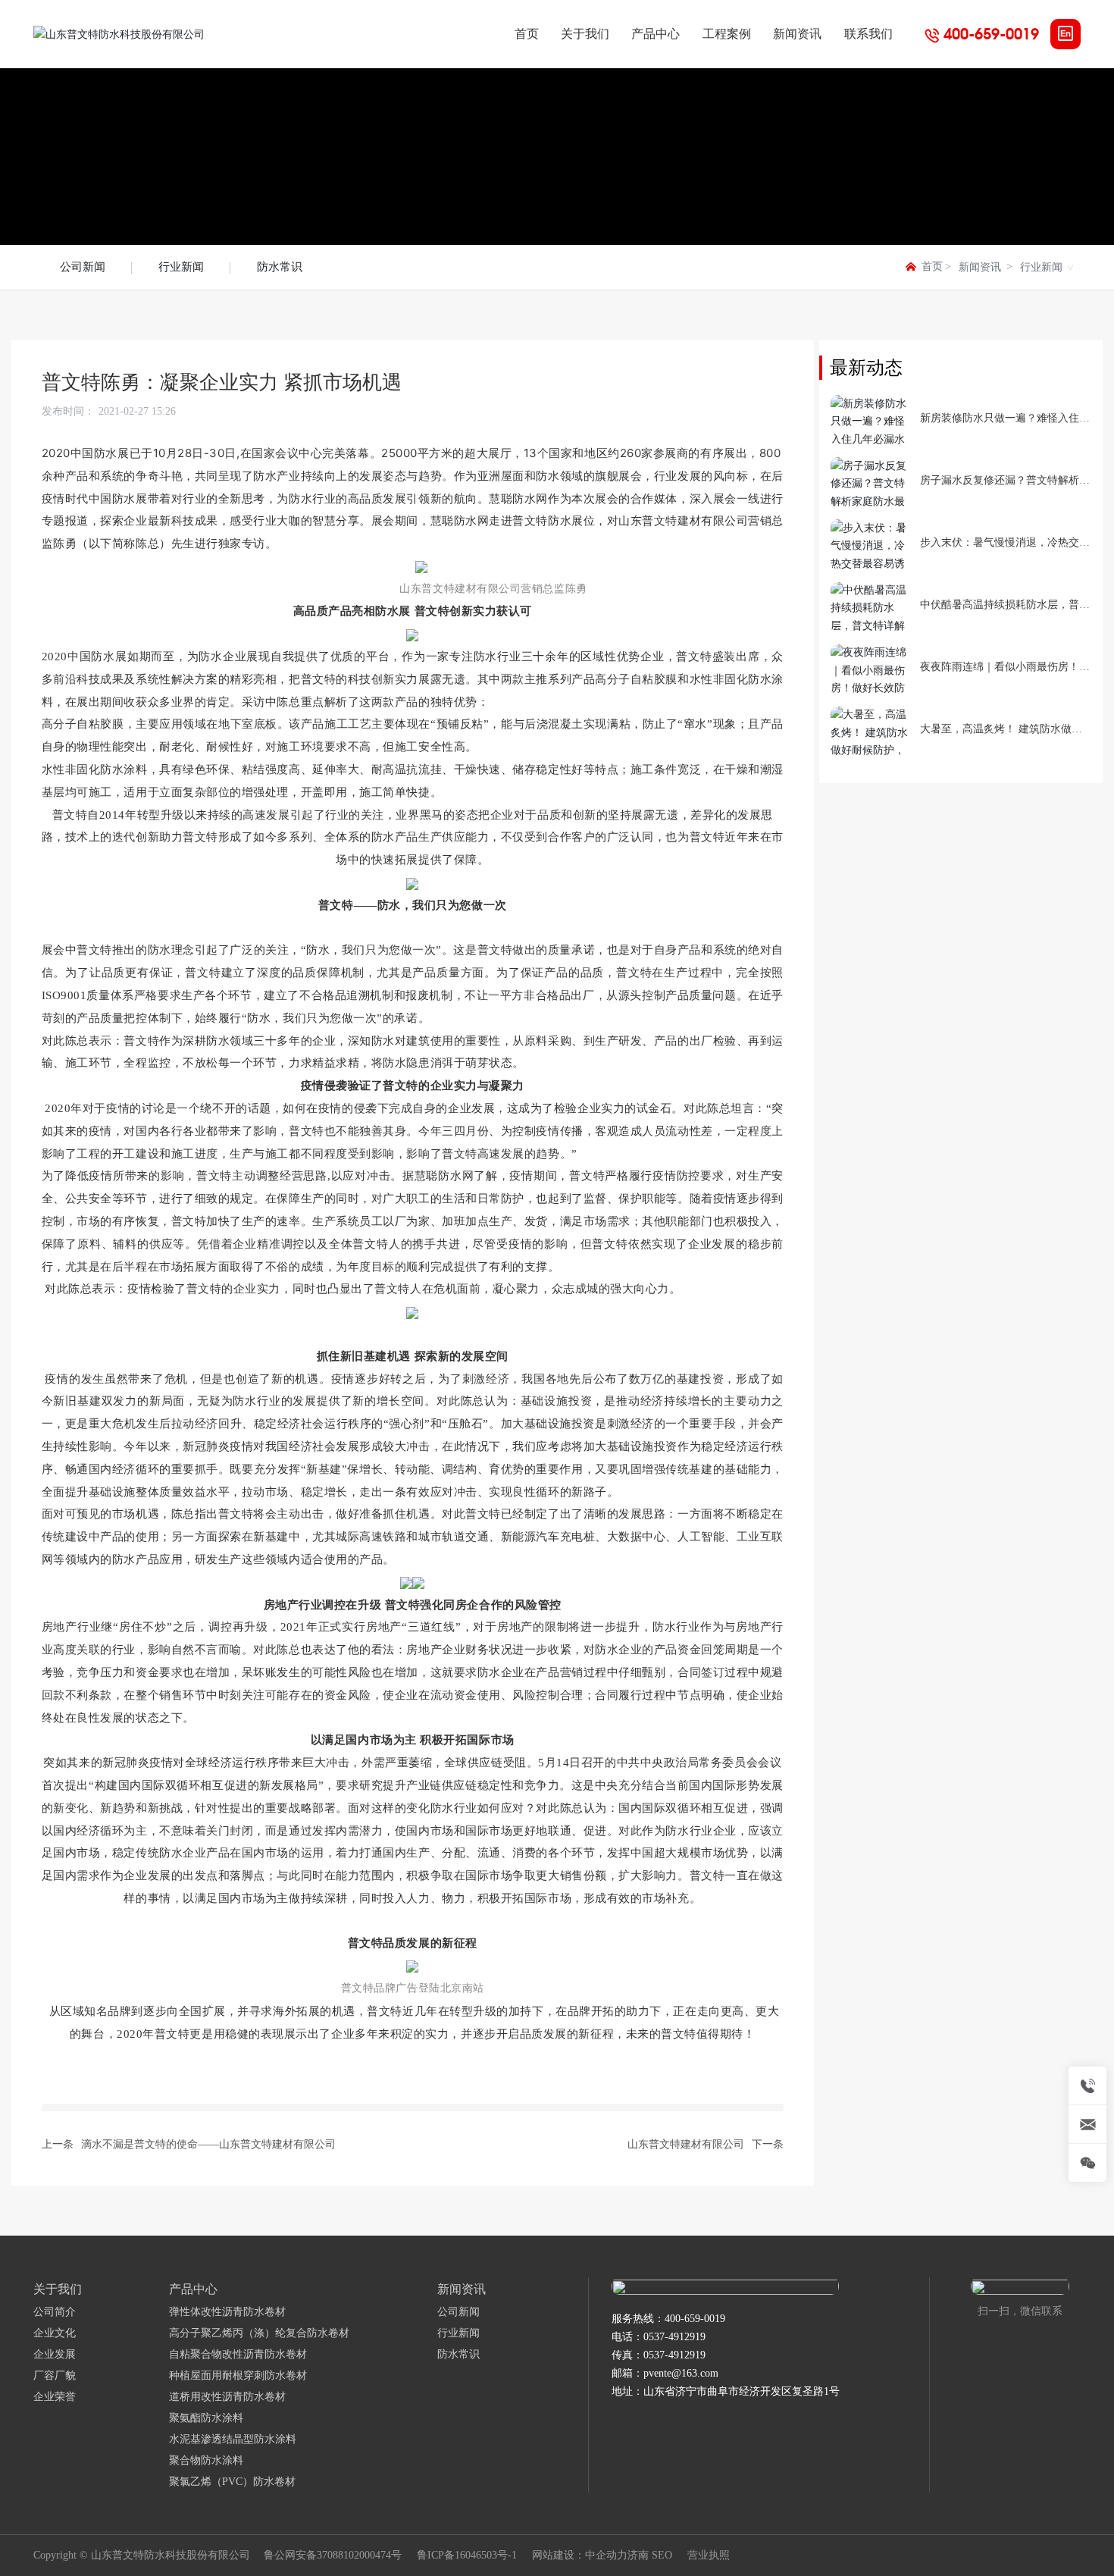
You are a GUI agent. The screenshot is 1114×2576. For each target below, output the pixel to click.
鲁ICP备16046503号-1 (467, 2556)
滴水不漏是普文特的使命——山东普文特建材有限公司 (208, 2144)
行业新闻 (181, 267)
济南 (638, 2555)
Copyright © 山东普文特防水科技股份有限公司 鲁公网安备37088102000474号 (217, 2555)
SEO (662, 2555)
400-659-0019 (991, 34)
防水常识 (280, 267)
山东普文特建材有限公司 (686, 2144)
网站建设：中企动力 (580, 2555)
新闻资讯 (980, 267)
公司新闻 (83, 267)
